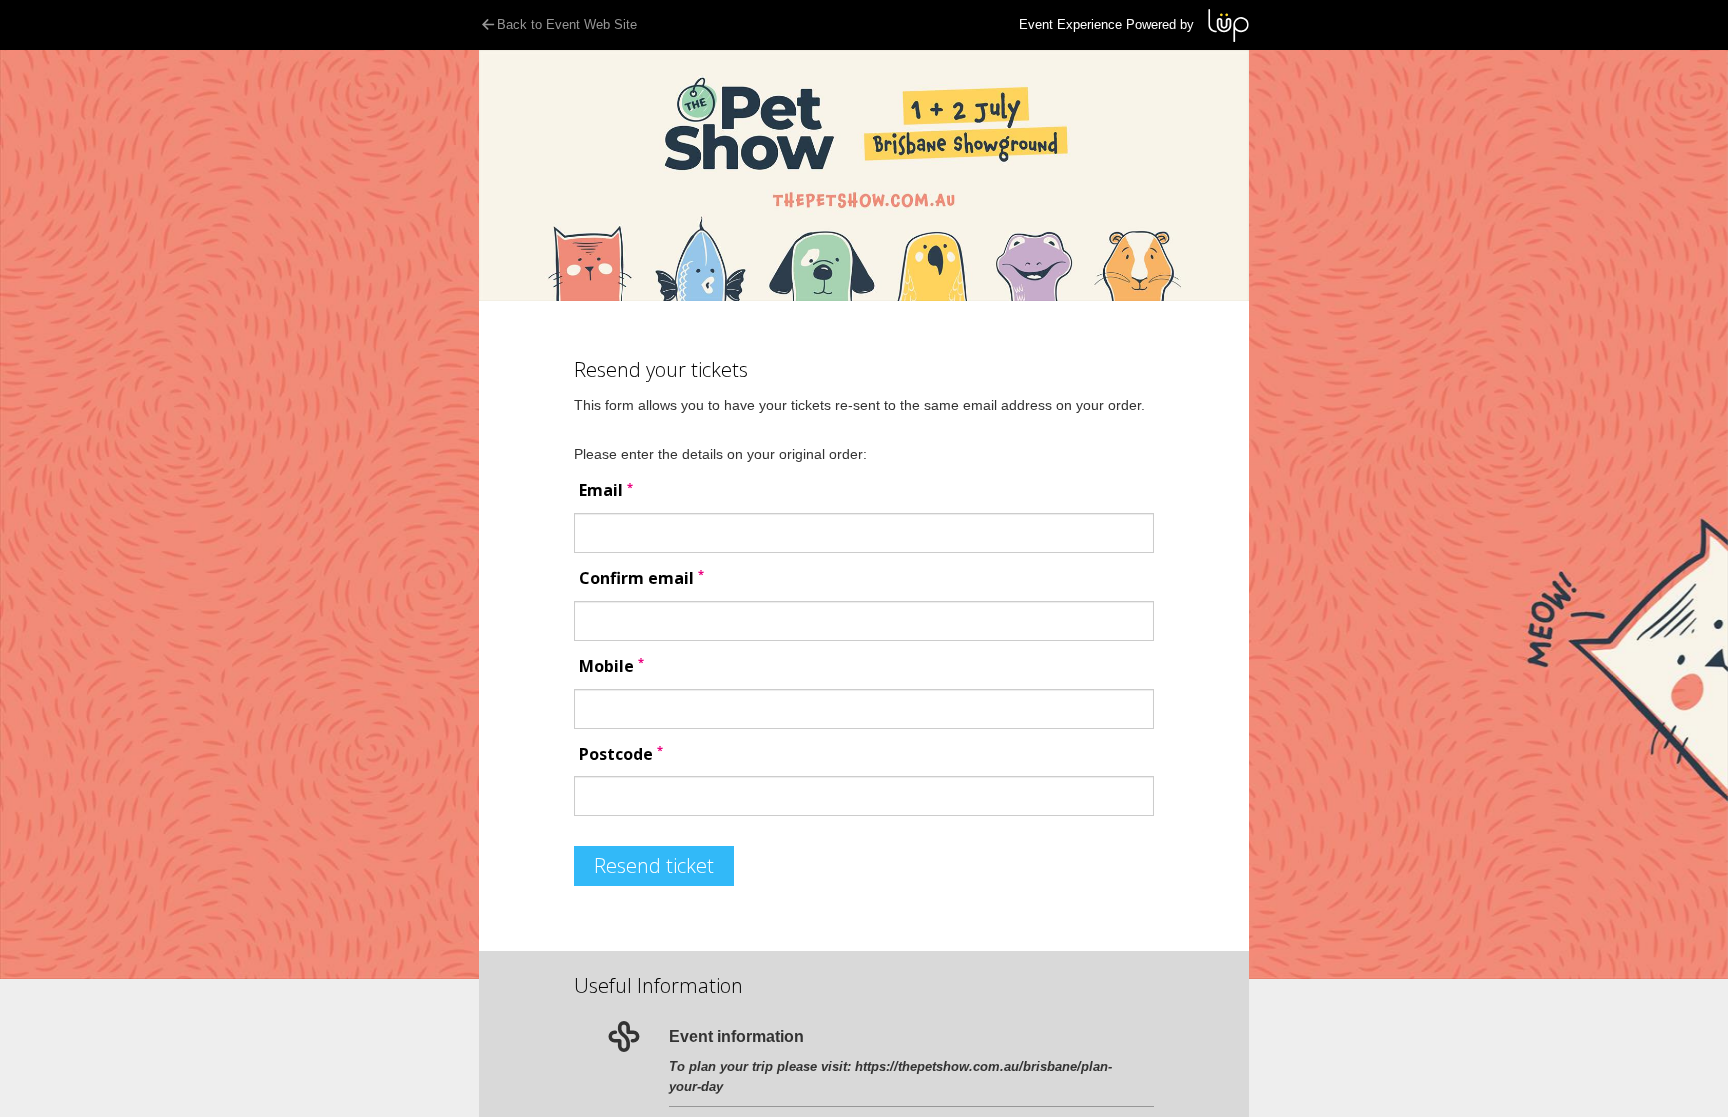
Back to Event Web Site (567, 24)
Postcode (621, 754)
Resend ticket (654, 865)
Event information (736, 1036)
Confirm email (641, 578)
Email (606, 490)
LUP (1228, 25)
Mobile (611, 666)
